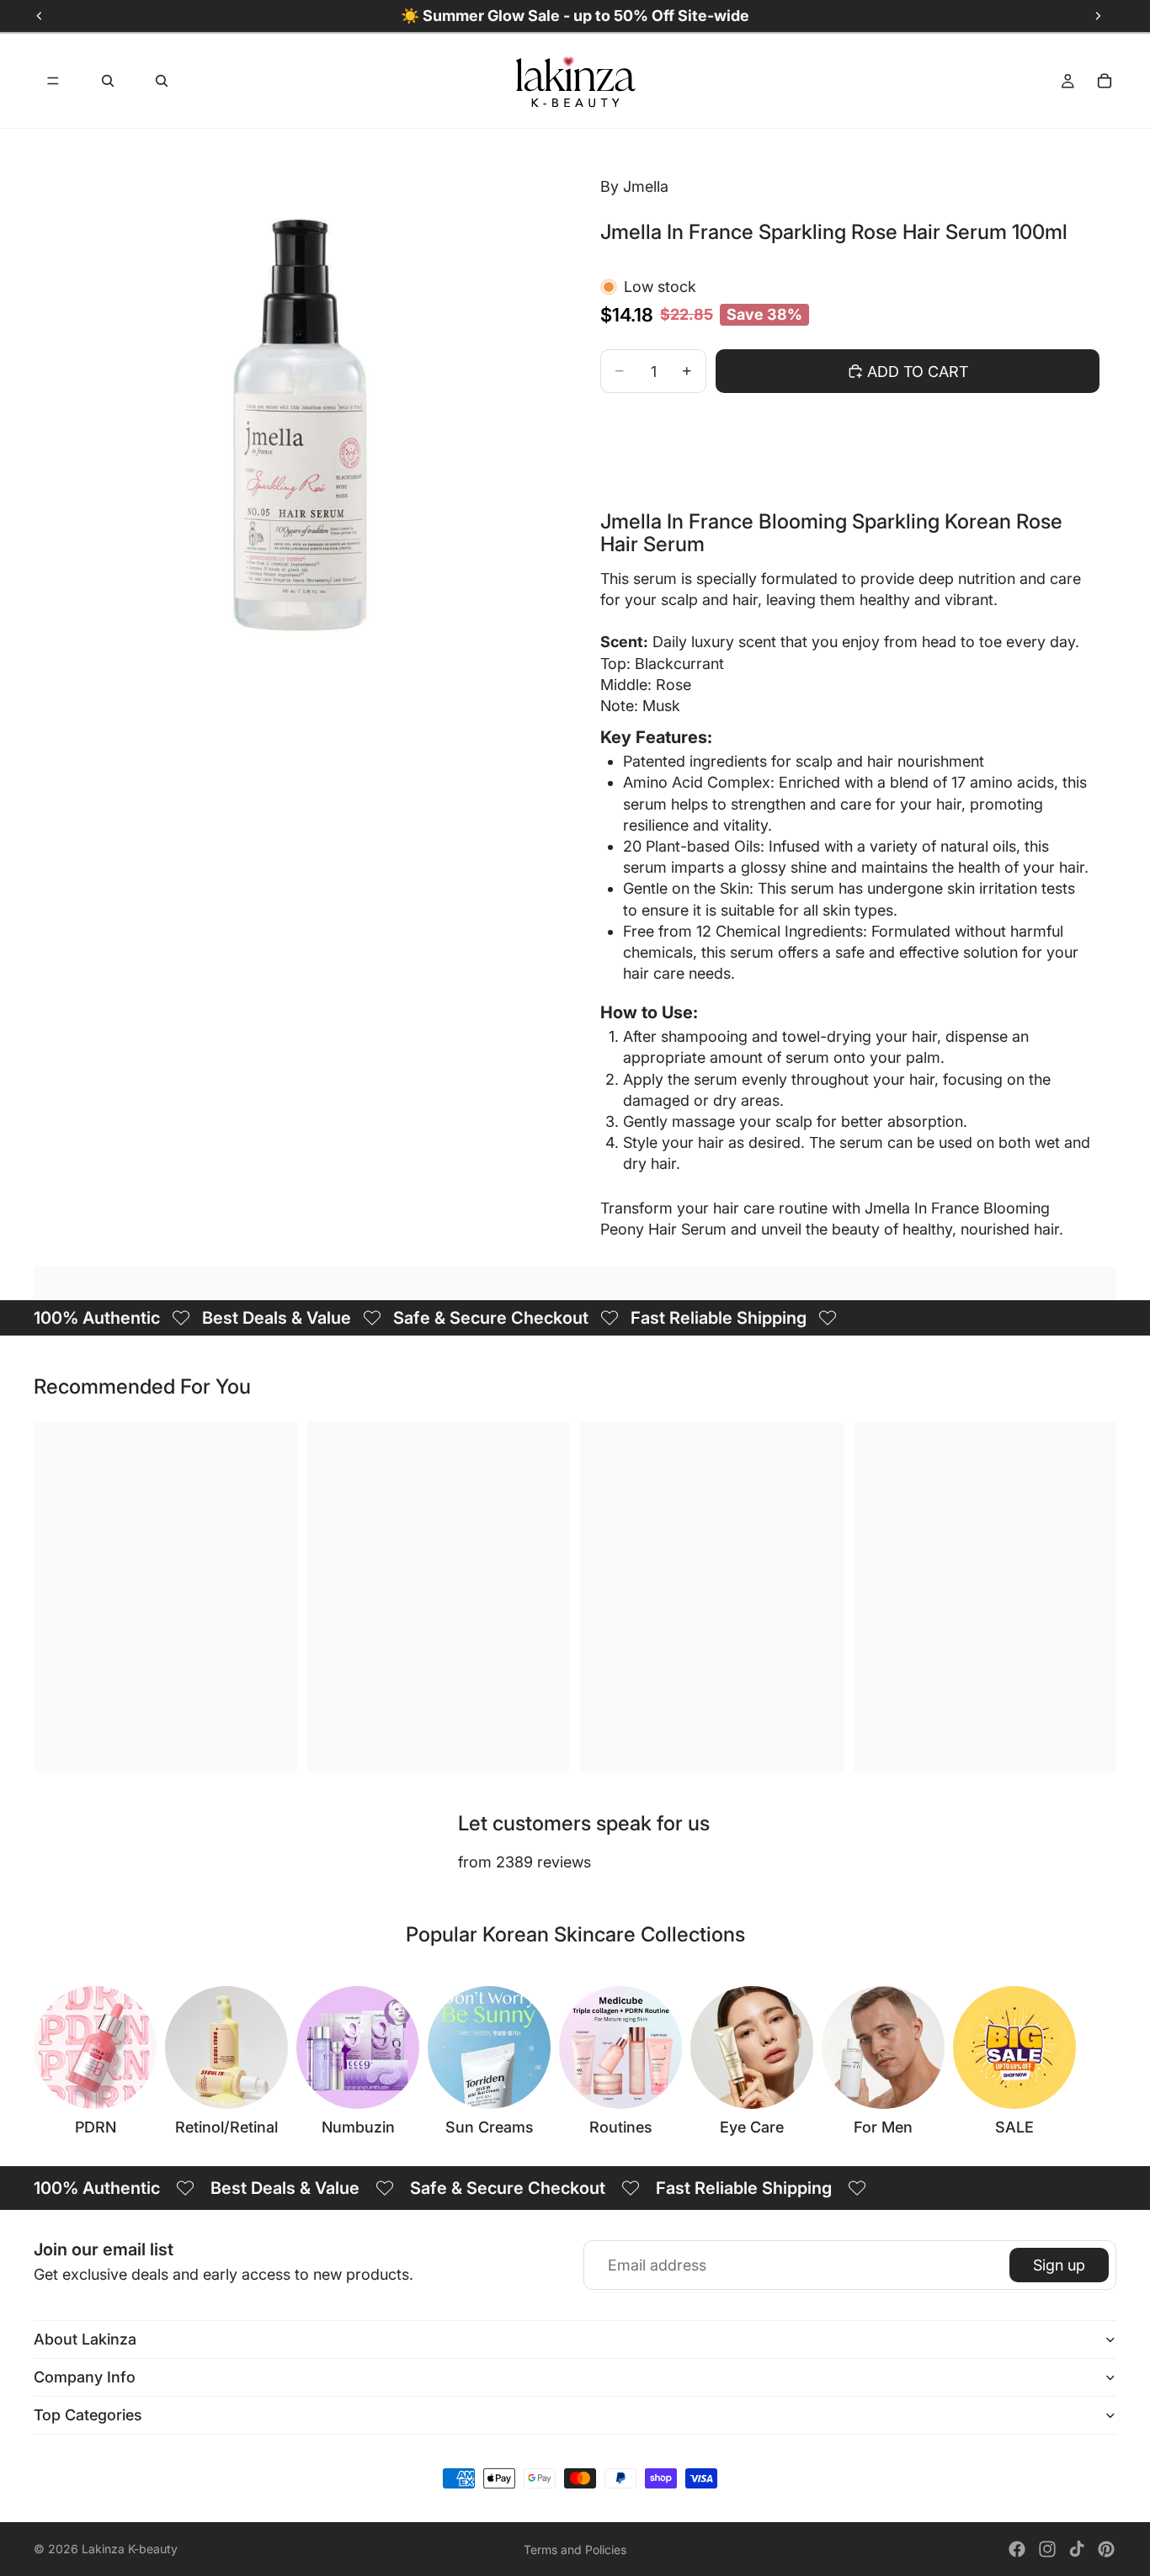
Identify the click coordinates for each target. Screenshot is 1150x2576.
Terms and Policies (575, 2549)
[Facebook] (1017, 2549)
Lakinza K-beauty (130, 2549)
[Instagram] (1047, 2549)
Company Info (85, 2377)
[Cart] (1105, 81)
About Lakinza (85, 2339)
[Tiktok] (1077, 2549)
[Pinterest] (1106, 2549)
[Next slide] (1098, 2061)
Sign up (1059, 2265)
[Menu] (53, 81)
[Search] (108, 81)
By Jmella (634, 186)
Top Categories (88, 2415)
